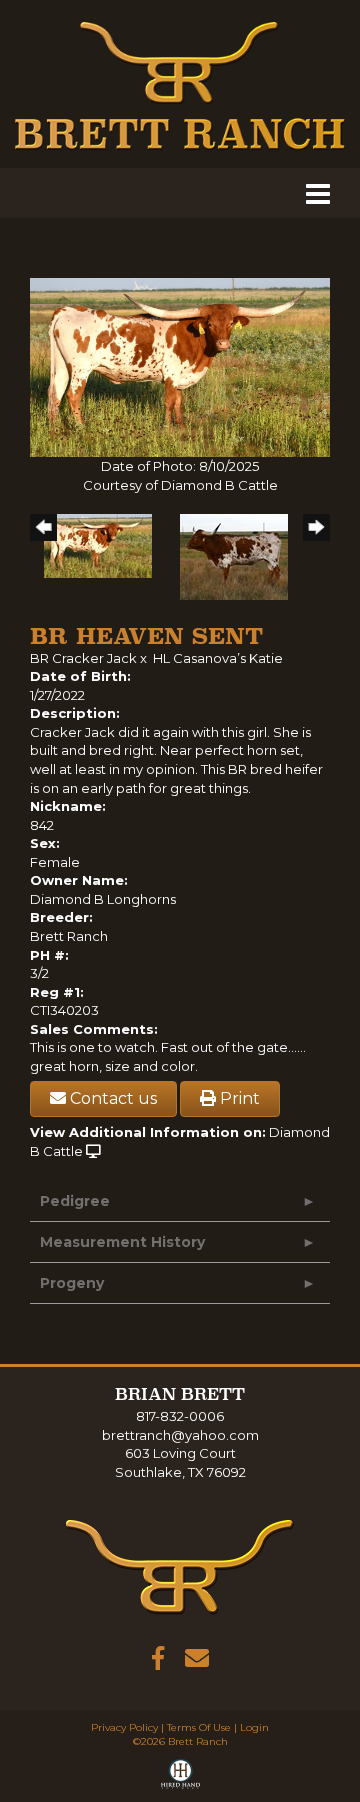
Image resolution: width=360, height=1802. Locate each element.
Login (254, 1727)
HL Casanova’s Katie (218, 658)
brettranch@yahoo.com (180, 1435)
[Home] (180, 1566)
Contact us (111, 1098)
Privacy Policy (124, 1727)
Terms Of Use (199, 1727)
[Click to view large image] (180, 366)
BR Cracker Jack (83, 658)
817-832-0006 (180, 1416)
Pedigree (75, 1201)
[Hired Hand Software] (180, 1778)
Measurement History (122, 1242)
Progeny (72, 1283)
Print (238, 1098)
